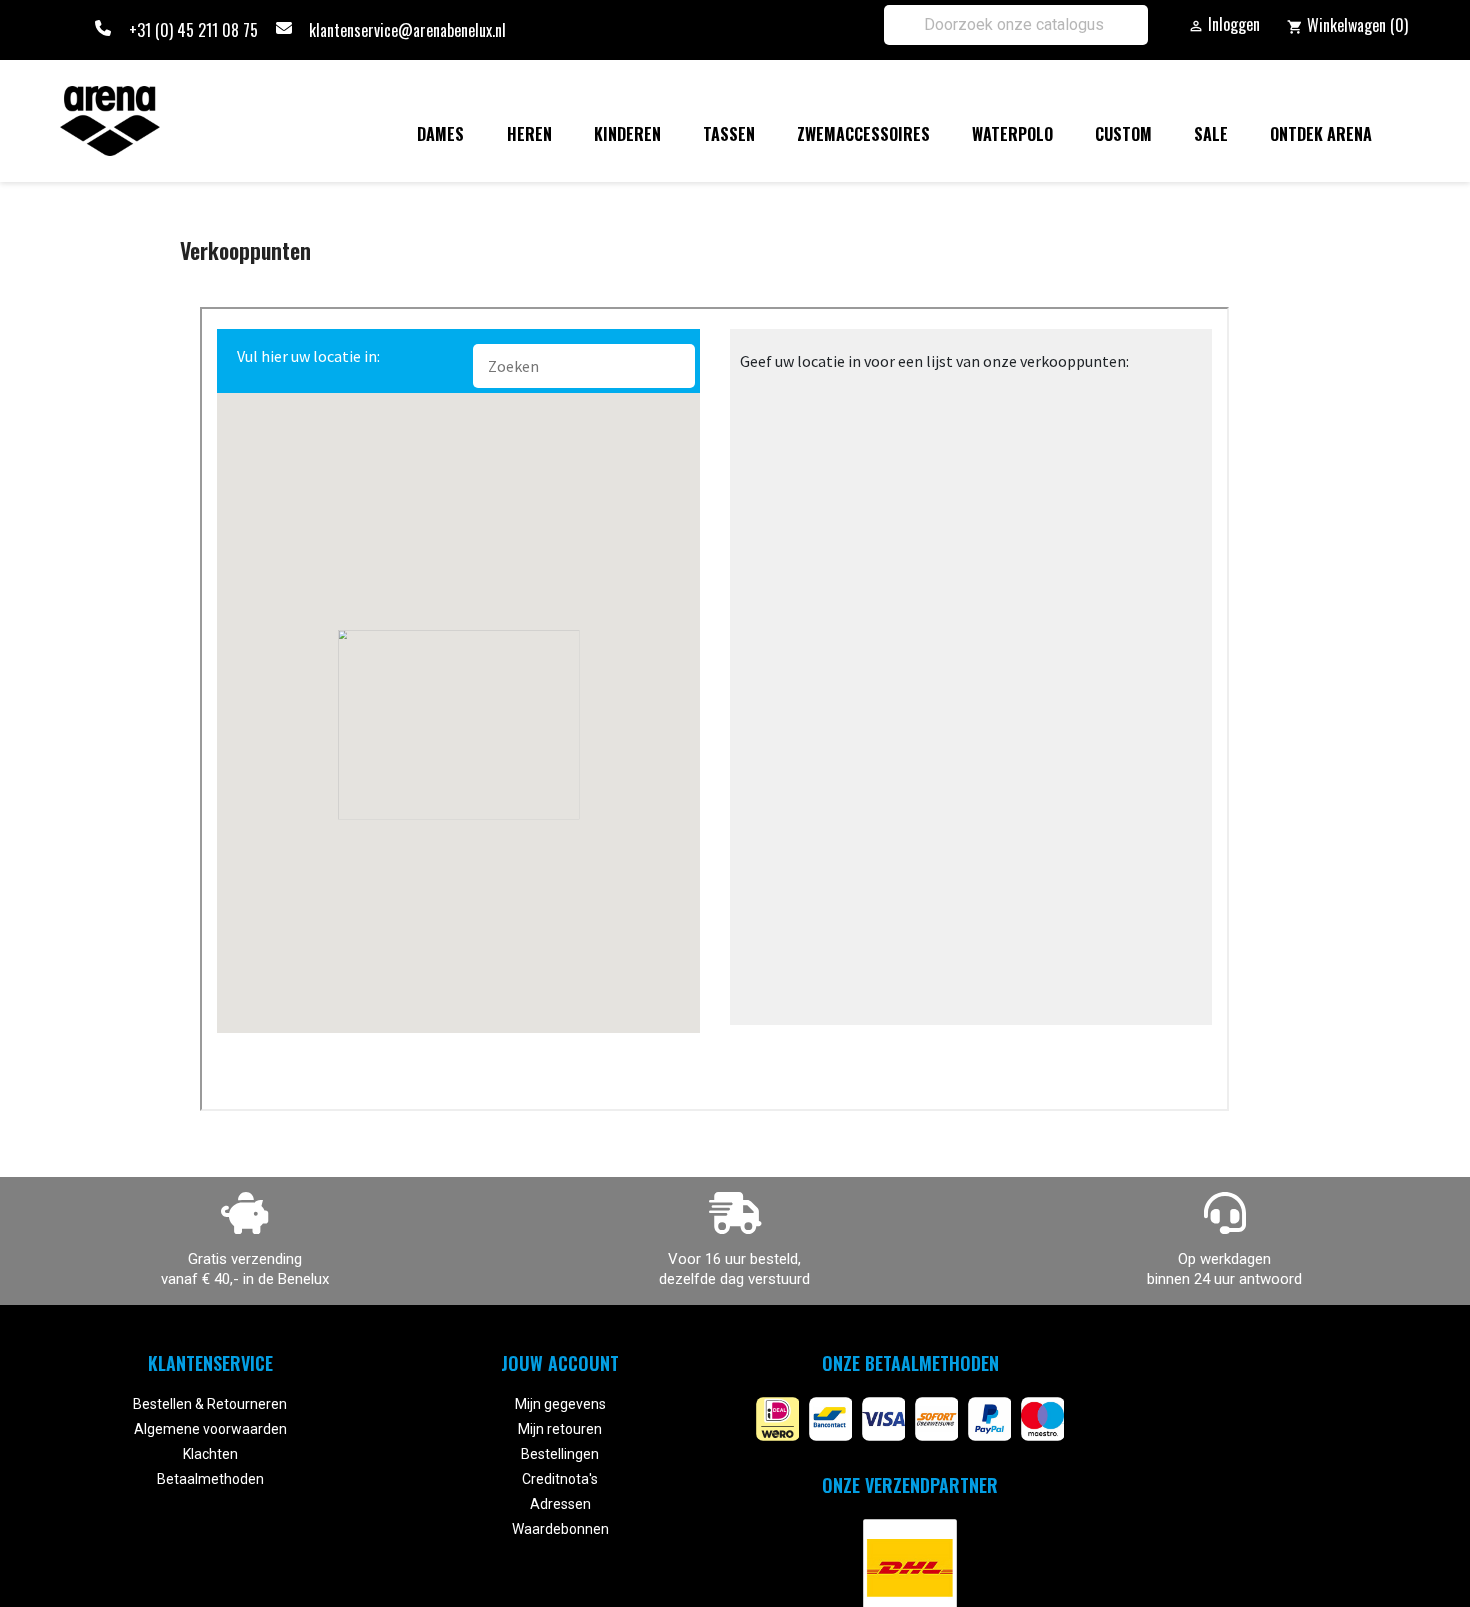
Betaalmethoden (210, 1479)
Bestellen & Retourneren (210, 1404)
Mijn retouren (560, 1429)
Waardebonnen (560, 1529)
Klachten (210, 1454)
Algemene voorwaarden (210, 1429)
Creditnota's (560, 1479)
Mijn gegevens (560, 1404)
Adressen (560, 1504)
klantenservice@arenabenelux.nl (407, 30)
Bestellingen (560, 1454)
